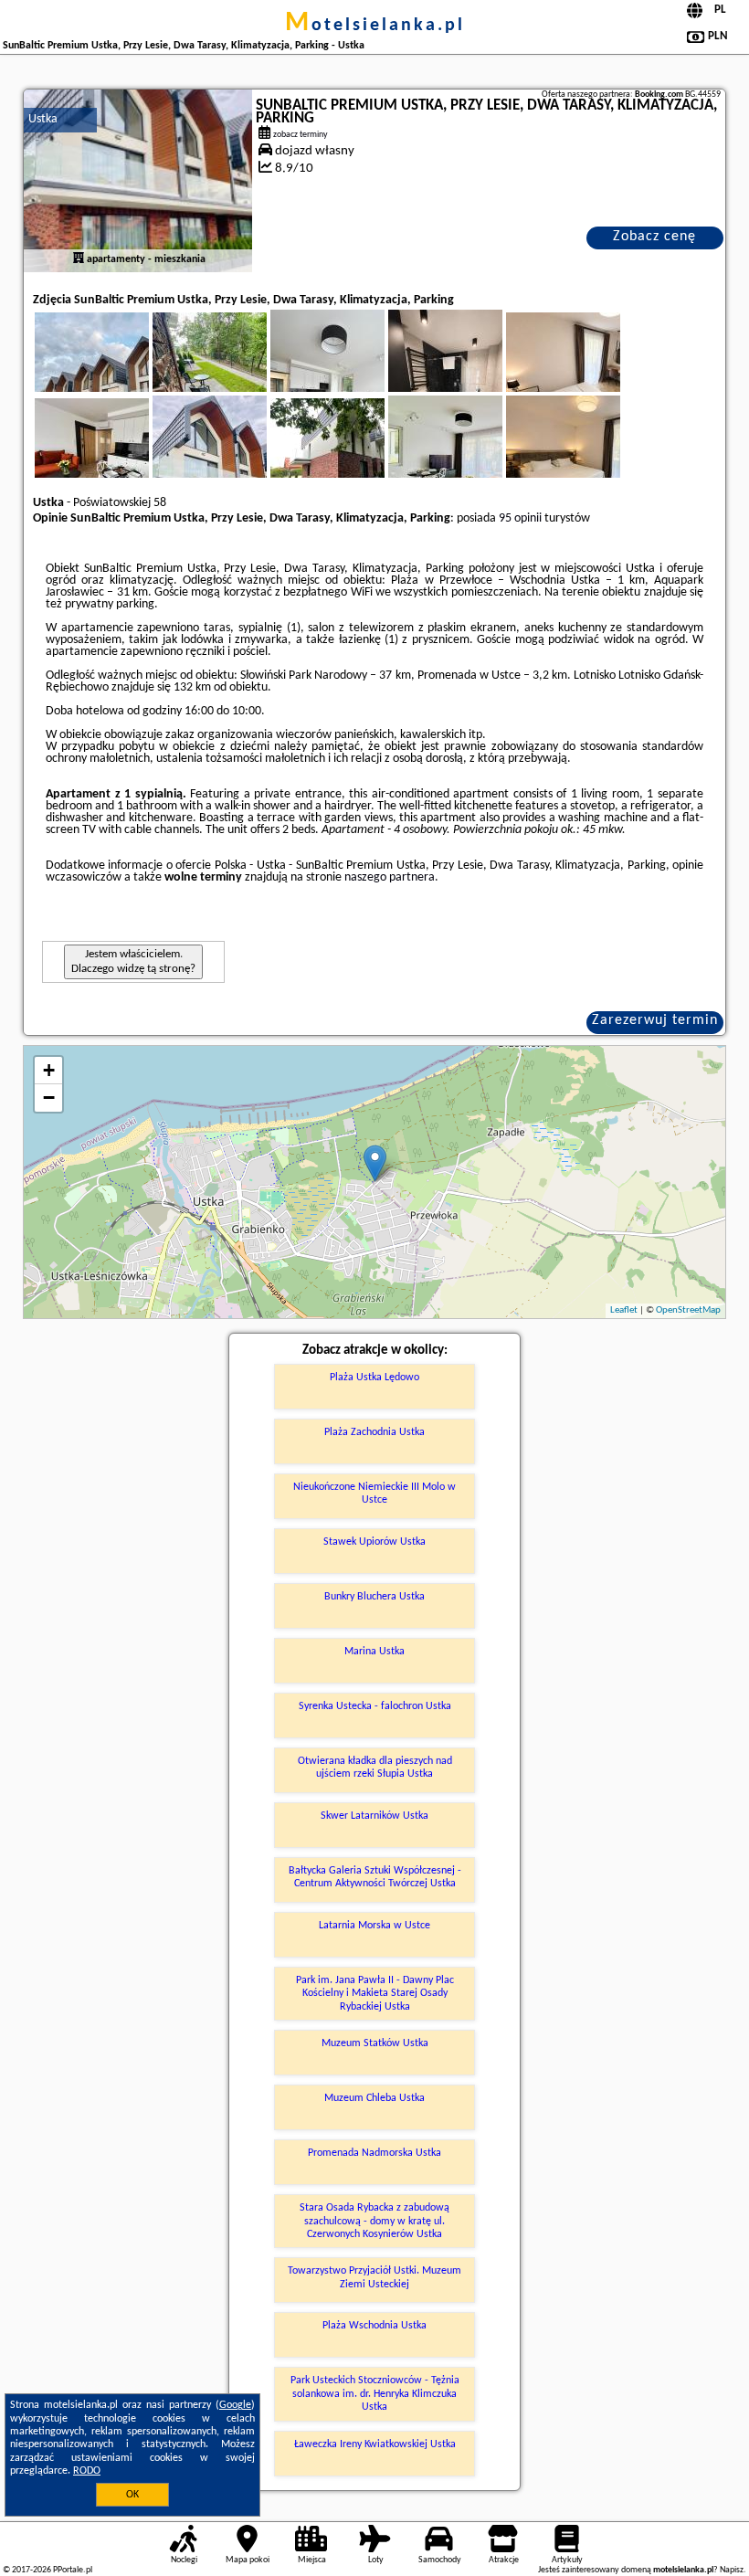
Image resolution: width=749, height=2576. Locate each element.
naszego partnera (390, 877)
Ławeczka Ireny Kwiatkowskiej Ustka (375, 2444)
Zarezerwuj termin (655, 1020)
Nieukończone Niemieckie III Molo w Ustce (374, 1494)
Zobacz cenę (654, 237)
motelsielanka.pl (375, 26)
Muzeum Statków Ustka (375, 2043)
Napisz (732, 2570)
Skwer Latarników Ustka (374, 1816)
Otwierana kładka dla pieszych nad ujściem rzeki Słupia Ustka (375, 1768)
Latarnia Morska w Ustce (374, 1926)
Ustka (43, 119)
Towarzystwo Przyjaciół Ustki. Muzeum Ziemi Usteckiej (374, 2277)
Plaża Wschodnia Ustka (374, 2326)
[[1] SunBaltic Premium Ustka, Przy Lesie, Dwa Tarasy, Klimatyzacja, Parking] (138, 181)
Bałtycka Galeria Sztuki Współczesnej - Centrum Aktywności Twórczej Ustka (375, 1877)
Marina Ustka (374, 1652)
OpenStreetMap (688, 1310)
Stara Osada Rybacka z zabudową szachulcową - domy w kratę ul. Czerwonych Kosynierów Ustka (374, 2221)
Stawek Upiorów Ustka (374, 1542)
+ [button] (49, 1070)
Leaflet (624, 1310)
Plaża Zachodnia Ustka (374, 1432)
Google (235, 2405)
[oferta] (79, 259)
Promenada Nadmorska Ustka (374, 2153)
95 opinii (520, 518)
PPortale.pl (73, 2570)
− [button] (49, 1098)
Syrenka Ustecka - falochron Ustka (375, 1706)
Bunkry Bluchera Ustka (374, 1597)
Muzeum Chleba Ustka (374, 2098)
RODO (87, 2471)
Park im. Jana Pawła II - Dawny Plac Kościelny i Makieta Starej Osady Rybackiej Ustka (375, 1994)
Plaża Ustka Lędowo (374, 1378)
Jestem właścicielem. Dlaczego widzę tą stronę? (133, 961)
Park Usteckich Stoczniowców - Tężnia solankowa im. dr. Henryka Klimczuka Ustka (375, 2394)
